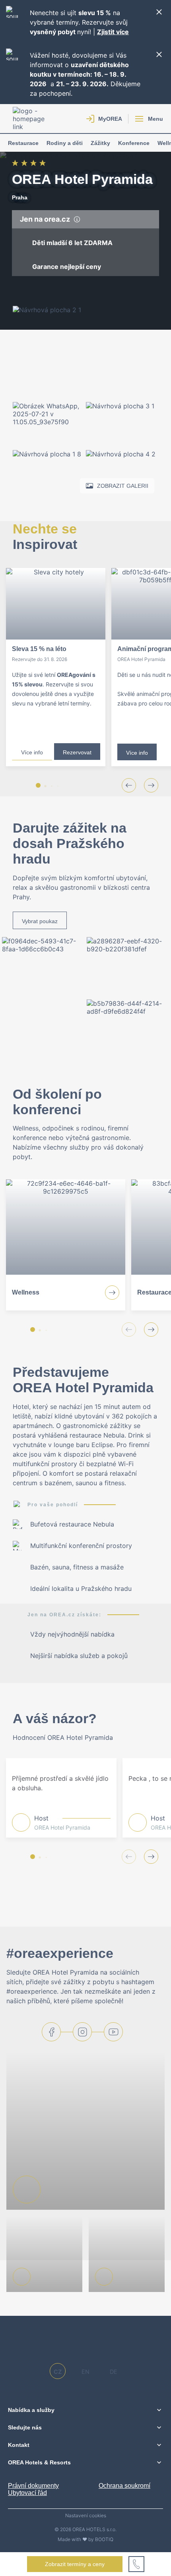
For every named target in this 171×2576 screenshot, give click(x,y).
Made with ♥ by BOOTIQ (85, 2539)
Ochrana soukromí (124, 2486)
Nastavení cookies (86, 2516)
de (114, 2372)
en (85, 2372)
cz (58, 2372)
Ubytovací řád (27, 2493)
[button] (38, 785)
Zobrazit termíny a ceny (75, 2564)
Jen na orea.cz (46, 219)
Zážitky (100, 143)
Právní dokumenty (33, 2486)
